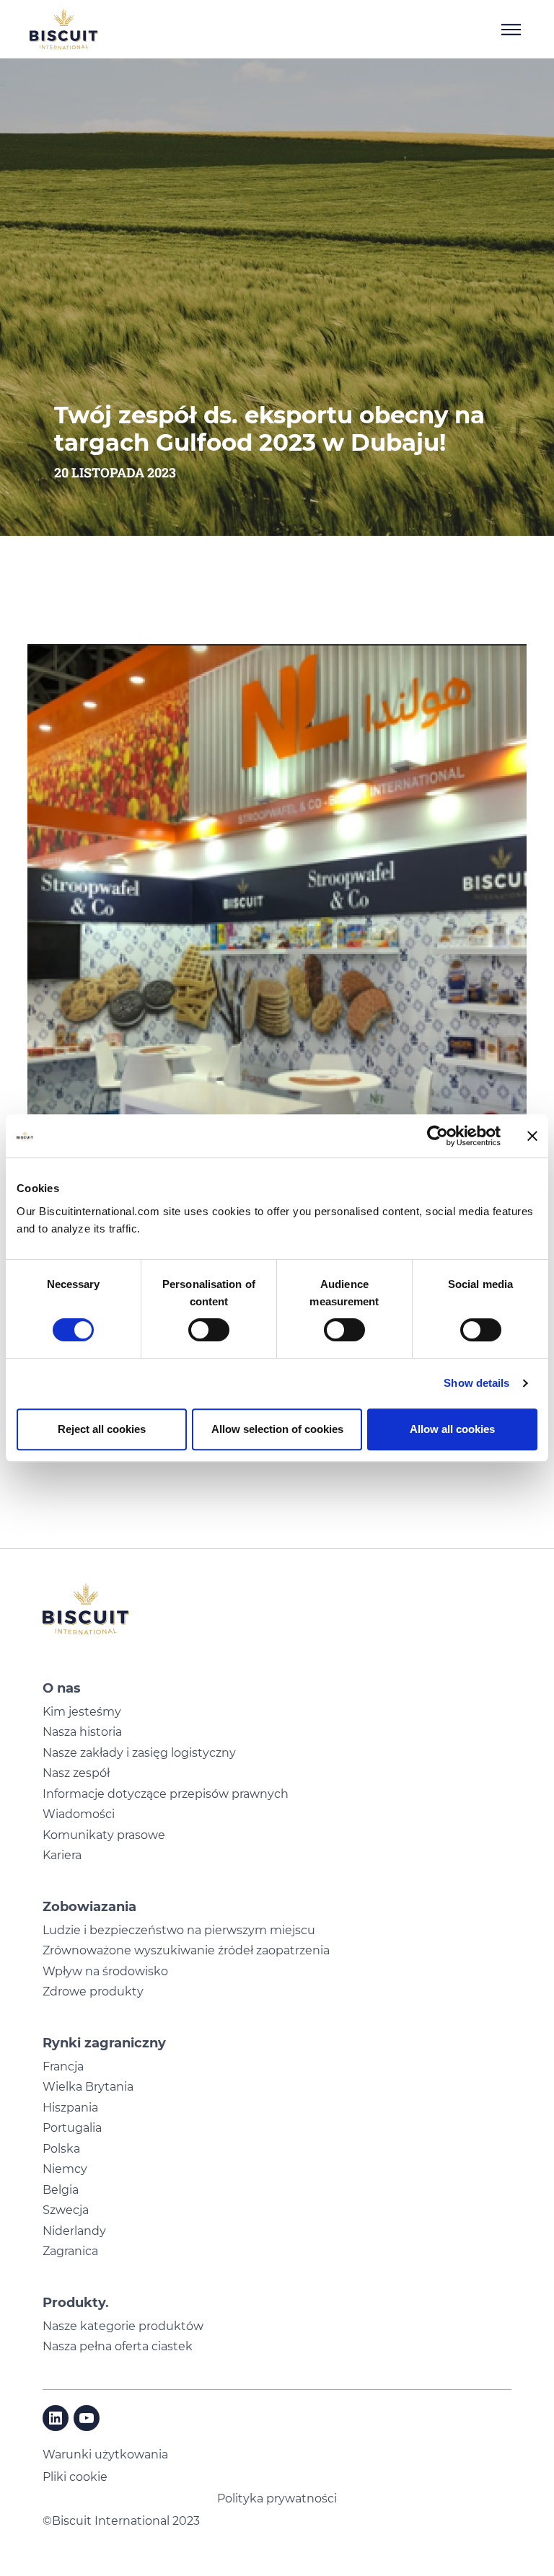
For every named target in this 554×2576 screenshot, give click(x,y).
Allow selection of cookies (277, 1429)
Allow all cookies (452, 1429)
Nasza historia (82, 1732)
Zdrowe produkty (93, 1991)
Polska (61, 2149)
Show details (476, 1383)
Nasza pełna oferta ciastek (118, 2346)
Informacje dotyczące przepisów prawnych (166, 1794)
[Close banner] (532, 1136)
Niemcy (65, 2169)
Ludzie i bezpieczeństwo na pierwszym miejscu (179, 1930)
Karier (59, 1855)
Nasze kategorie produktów (123, 2326)
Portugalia (72, 2128)
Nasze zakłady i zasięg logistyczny (139, 1753)
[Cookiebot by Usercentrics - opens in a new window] (438, 1136)
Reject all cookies (102, 1429)
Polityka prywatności (277, 2498)
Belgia (61, 2190)
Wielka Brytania (88, 2087)
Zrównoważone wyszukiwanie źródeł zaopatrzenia (186, 1950)
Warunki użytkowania (105, 2454)
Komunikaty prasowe (104, 1835)
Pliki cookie (75, 2477)
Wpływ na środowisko (105, 1971)
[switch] (209, 1330)
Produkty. (76, 2303)
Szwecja (66, 2210)
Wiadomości (79, 1814)
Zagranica (70, 2251)
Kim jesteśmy (82, 1712)
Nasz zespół (76, 1773)
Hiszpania (70, 2108)
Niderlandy (74, 2231)
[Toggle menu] (511, 30)
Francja (63, 2066)
